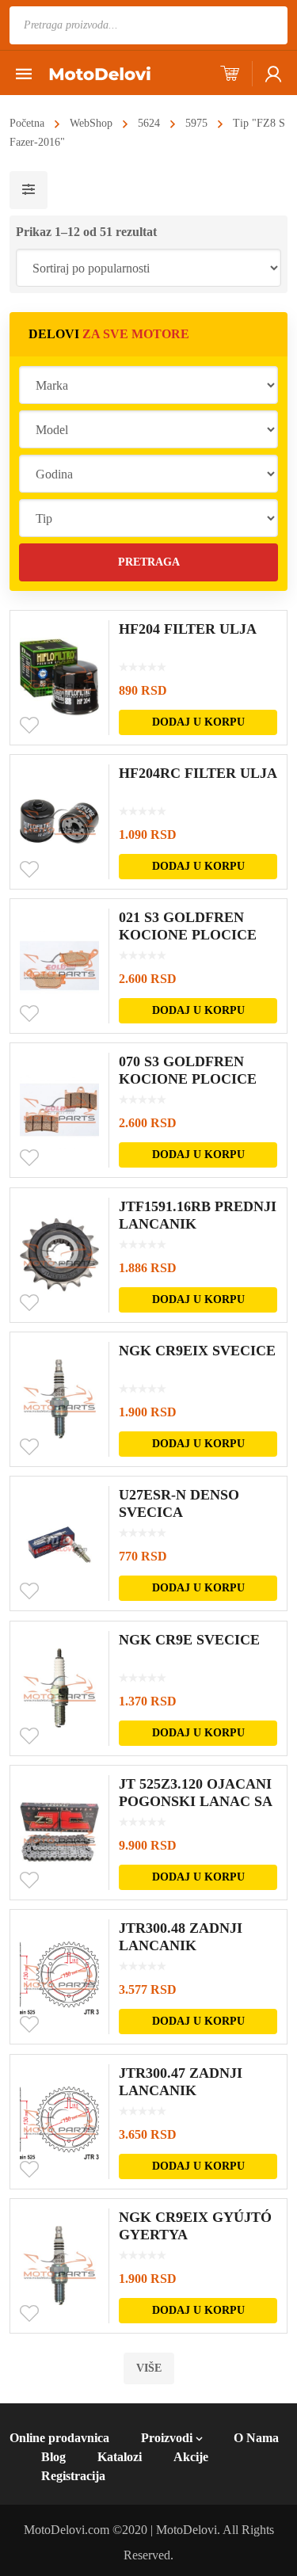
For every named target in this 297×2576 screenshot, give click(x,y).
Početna (27, 123)
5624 (149, 123)
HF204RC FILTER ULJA (198, 773)
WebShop (91, 123)
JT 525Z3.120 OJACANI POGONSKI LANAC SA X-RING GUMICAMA (195, 1801)
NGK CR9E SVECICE (189, 1640)
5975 (196, 123)
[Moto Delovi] (100, 72)
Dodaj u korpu (198, 722)
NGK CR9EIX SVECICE (197, 1351)
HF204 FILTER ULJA (188, 629)
